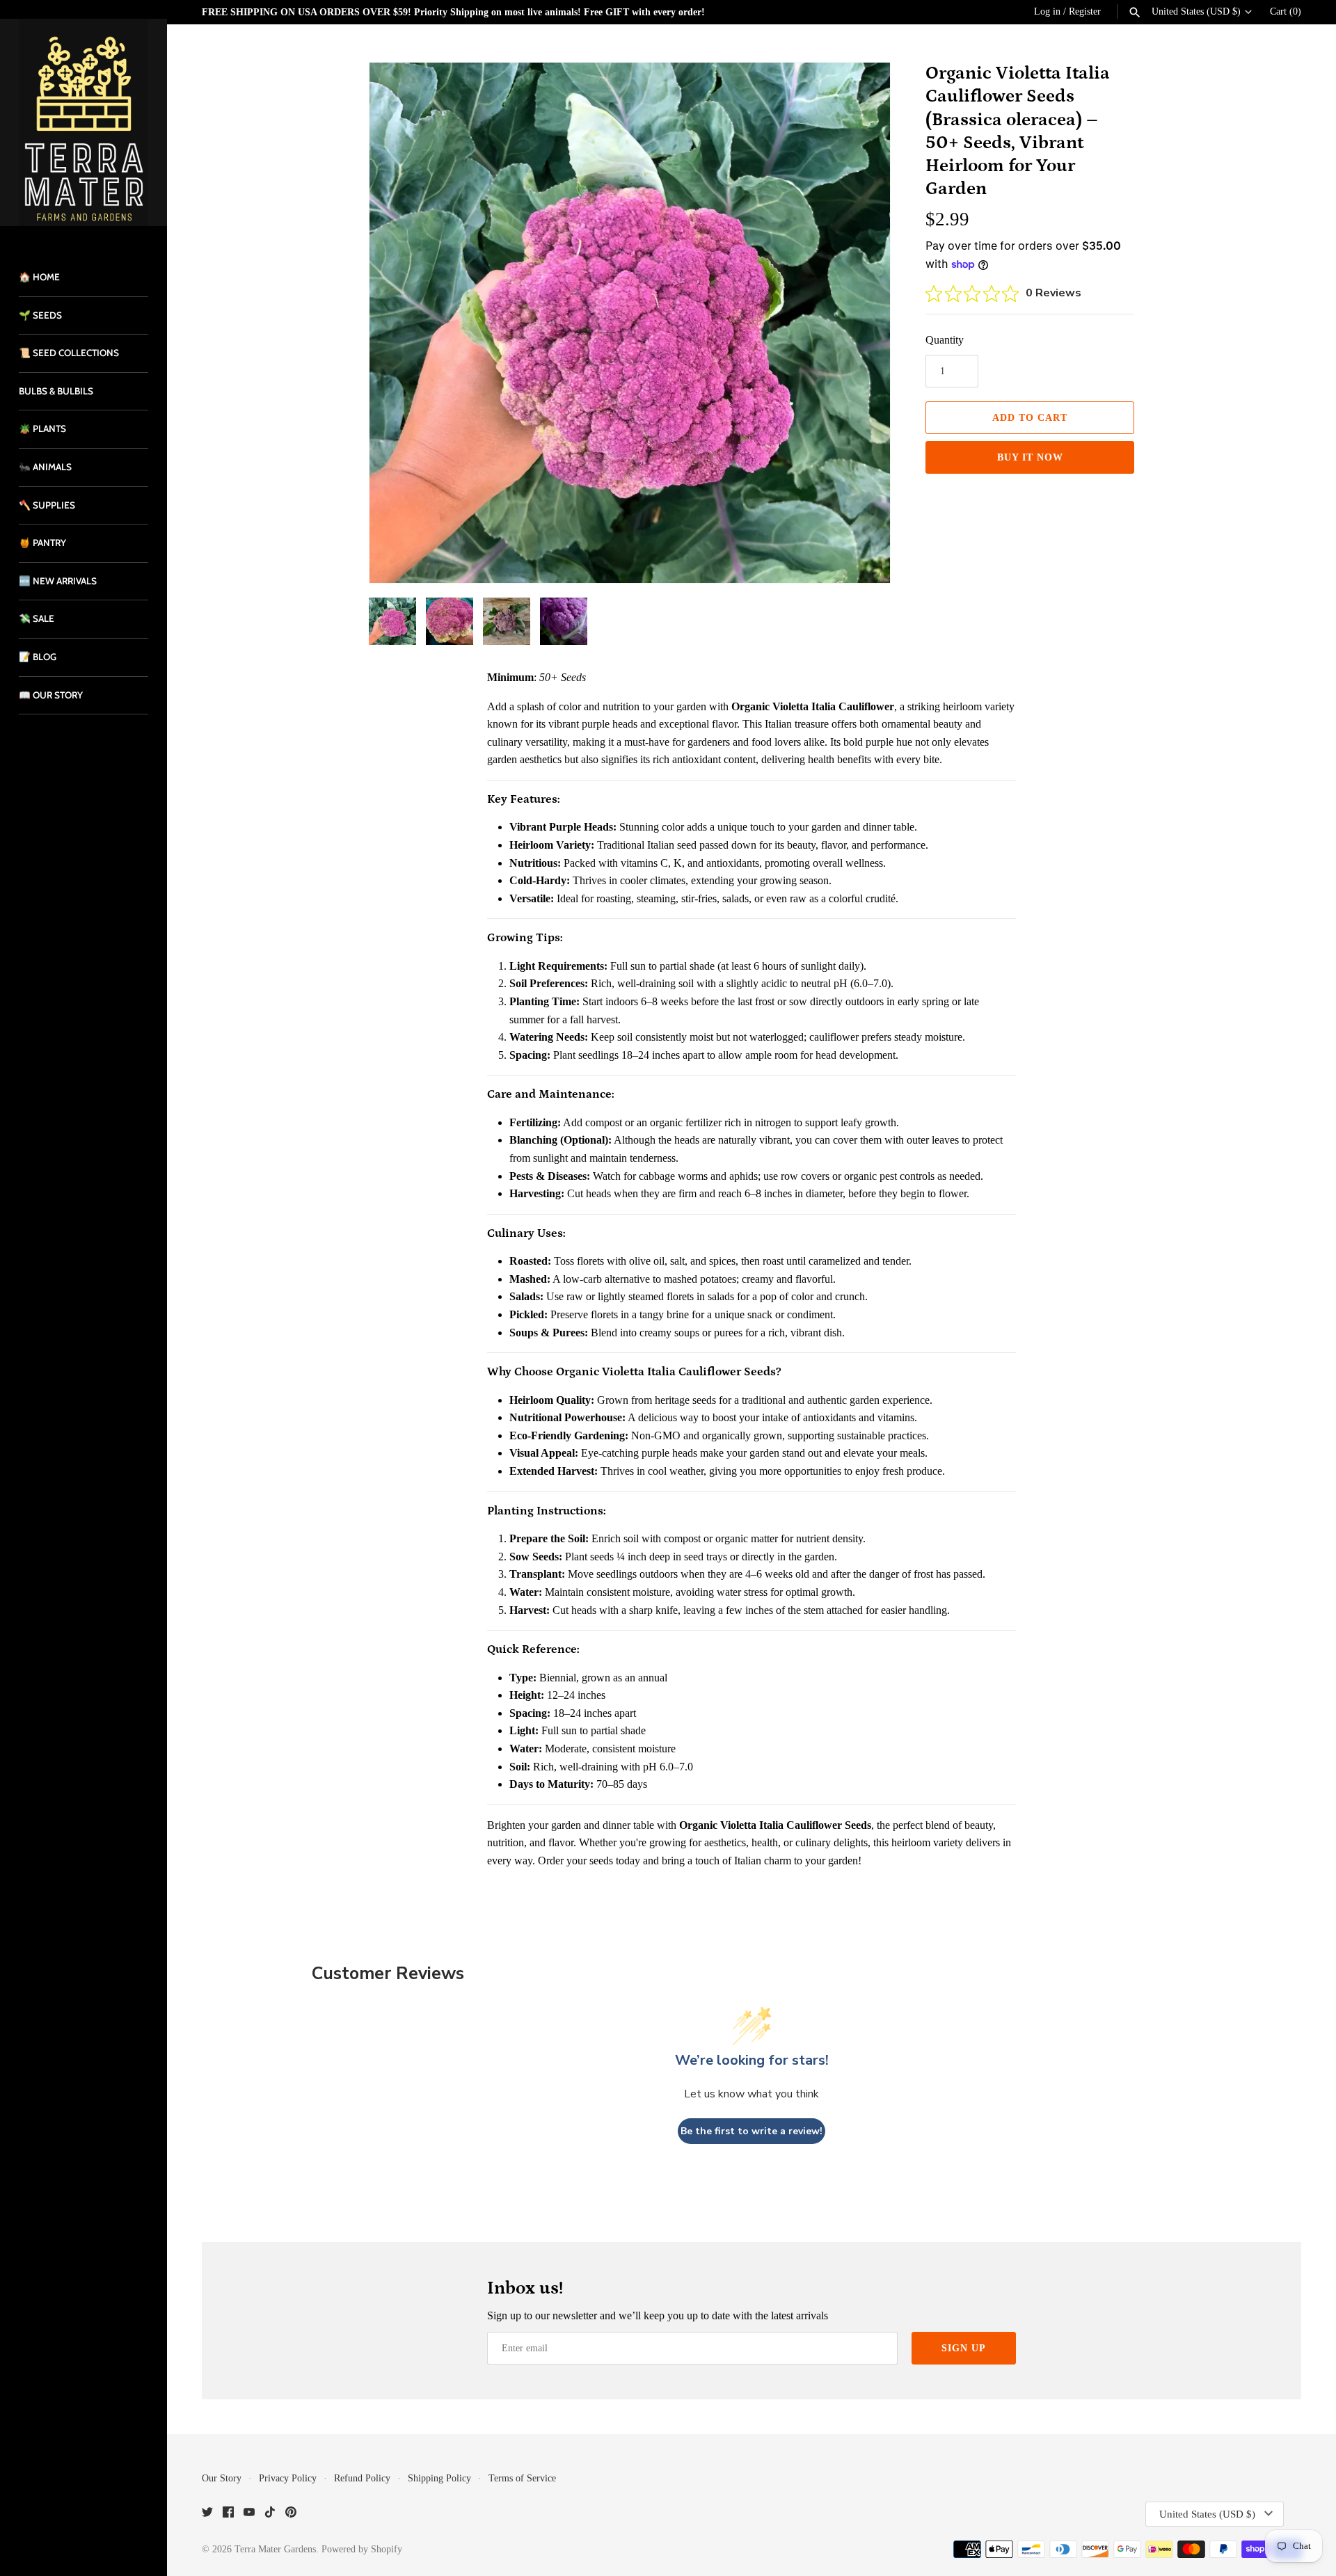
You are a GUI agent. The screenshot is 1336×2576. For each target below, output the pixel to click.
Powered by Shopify (362, 2549)
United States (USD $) (1196, 11)
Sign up (964, 2348)
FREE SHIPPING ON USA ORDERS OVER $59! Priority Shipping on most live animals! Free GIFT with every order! (453, 12)
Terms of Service (522, 2478)
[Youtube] (249, 2514)
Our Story (222, 2478)
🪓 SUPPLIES (47, 505)
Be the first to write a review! (751, 2131)
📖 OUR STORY (51, 695)
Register (1085, 11)
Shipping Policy (439, 2478)
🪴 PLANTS (42, 429)
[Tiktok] (270, 2514)
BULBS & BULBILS (56, 391)
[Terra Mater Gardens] (83, 122)
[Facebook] (228, 2514)
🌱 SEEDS (40, 315)
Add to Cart (1030, 418)
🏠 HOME (39, 277)
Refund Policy (362, 2478)
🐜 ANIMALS (45, 467)
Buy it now (1030, 457)
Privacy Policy (288, 2478)
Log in (1047, 11)
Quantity (945, 340)
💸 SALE (37, 618)
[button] (861, 323)
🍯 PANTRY (42, 543)
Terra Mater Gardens (275, 2549)
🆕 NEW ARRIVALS (58, 581)
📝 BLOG (38, 657)
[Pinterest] (291, 2514)
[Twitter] (207, 2514)
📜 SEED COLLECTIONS (69, 353)
